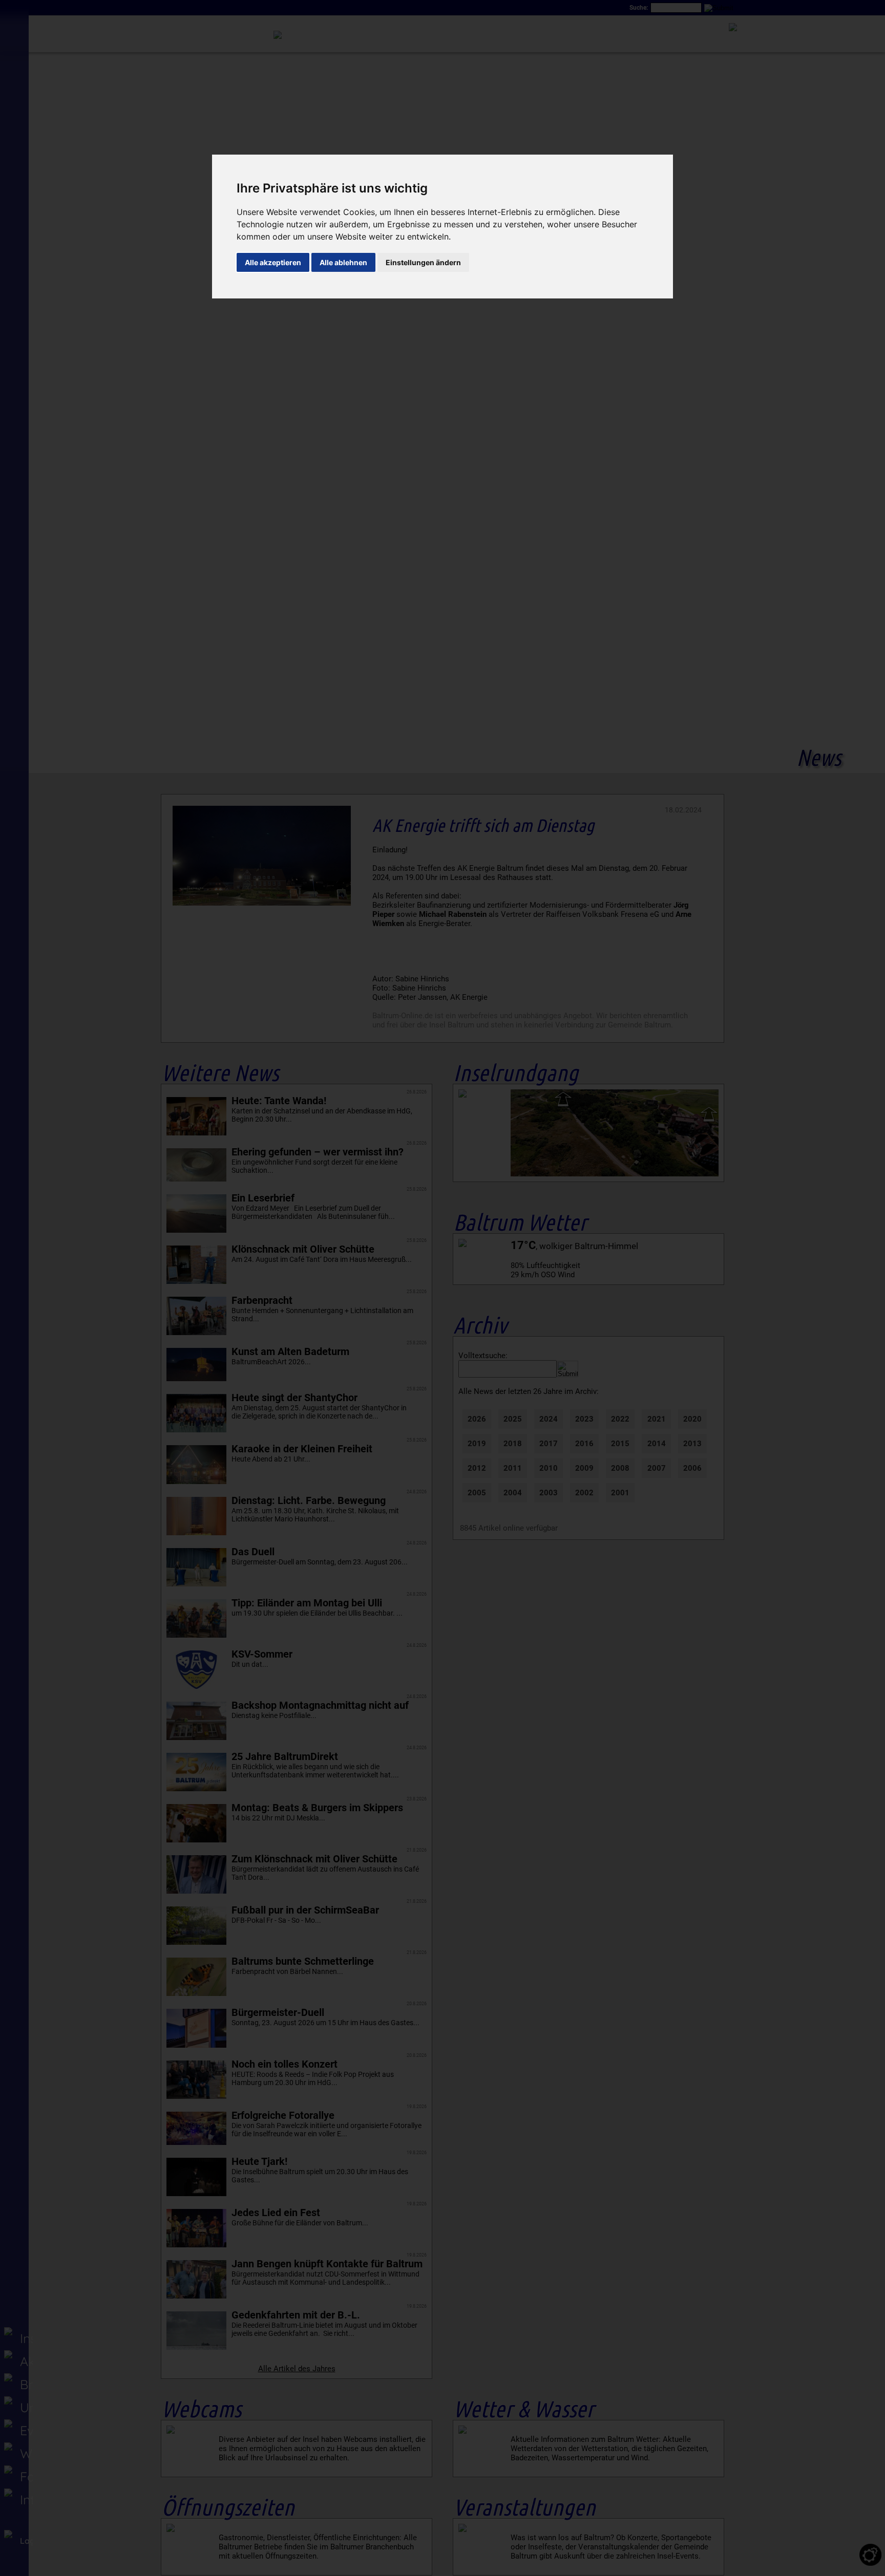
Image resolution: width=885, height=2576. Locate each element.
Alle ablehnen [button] (343, 262)
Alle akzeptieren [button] (273, 262)
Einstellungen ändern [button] (423, 262)
